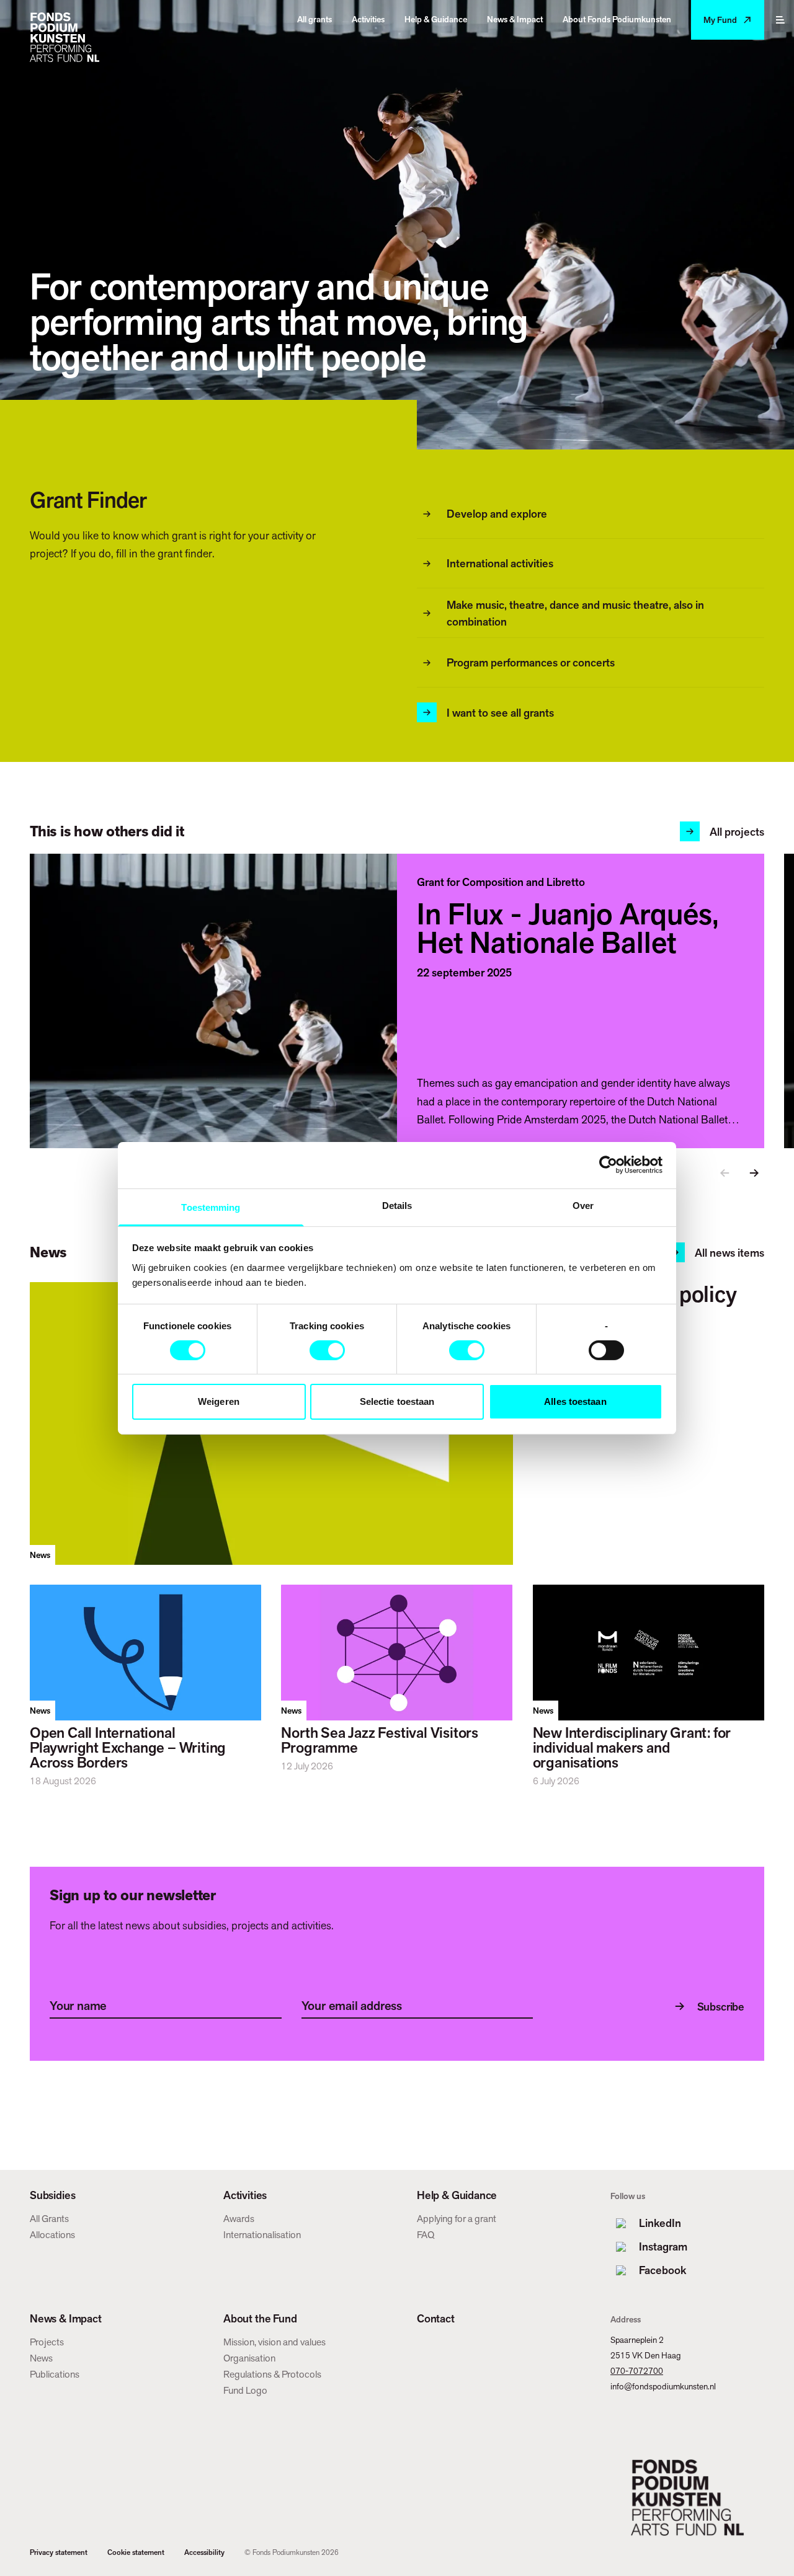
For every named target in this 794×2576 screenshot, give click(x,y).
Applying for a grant (457, 2219)
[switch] (327, 1350)
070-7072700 (637, 2371)
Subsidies (52, 2195)
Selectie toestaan (397, 1401)
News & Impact (66, 2319)
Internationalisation (262, 2235)
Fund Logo (245, 2390)
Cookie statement (136, 2552)
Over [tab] (583, 1205)
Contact (436, 2319)
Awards (239, 2219)
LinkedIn (660, 2223)
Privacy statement (59, 2552)
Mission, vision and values (274, 2342)
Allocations (52, 2235)
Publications (55, 2374)
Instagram (663, 2246)
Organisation (249, 2358)
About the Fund (260, 2319)
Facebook (662, 2270)
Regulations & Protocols (272, 2374)
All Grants (49, 2219)
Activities (245, 2195)
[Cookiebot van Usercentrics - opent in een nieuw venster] (608, 1165)
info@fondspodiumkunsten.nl (663, 2386)
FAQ (426, 2235)
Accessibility (204, 2552)
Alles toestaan (575, 1401)
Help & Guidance (457, 2195)
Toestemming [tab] (211, 1207)
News (41, 2358)
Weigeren (219, 1401)
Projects (47, 2342)
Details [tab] (397, 1205)
